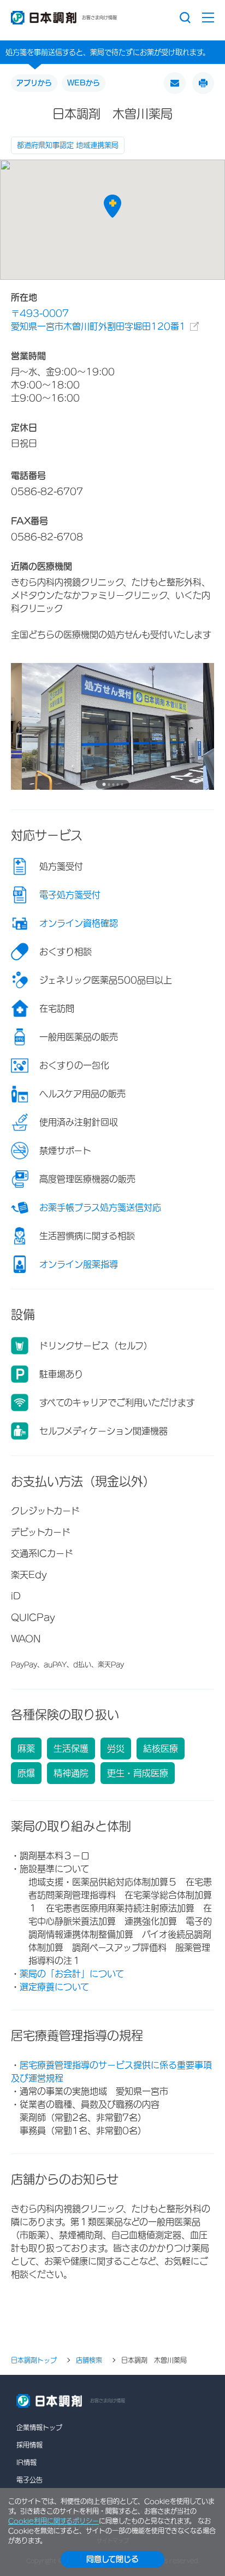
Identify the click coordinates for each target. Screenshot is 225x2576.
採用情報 (29, 2445)
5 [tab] (122, 785)
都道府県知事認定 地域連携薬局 (68, 145)
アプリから (34, 83)
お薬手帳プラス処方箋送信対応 (100, 1207)
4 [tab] (117, 785)
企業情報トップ (39, 2427)
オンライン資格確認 (79, 923)
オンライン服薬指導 (79, 1264)
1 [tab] (104, 784)
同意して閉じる (112, 2559)
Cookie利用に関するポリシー (54, 2521)
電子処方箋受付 (70, 895)
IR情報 (26, 2462)
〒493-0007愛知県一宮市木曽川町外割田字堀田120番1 (98, 320)
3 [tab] (113, 785)
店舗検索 (89, 2360)
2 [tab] (109, 785)
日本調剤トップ (34, 2360)
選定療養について (54, 1987)
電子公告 (29, 2480)
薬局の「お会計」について (72, 1974)
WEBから (84, 83)
